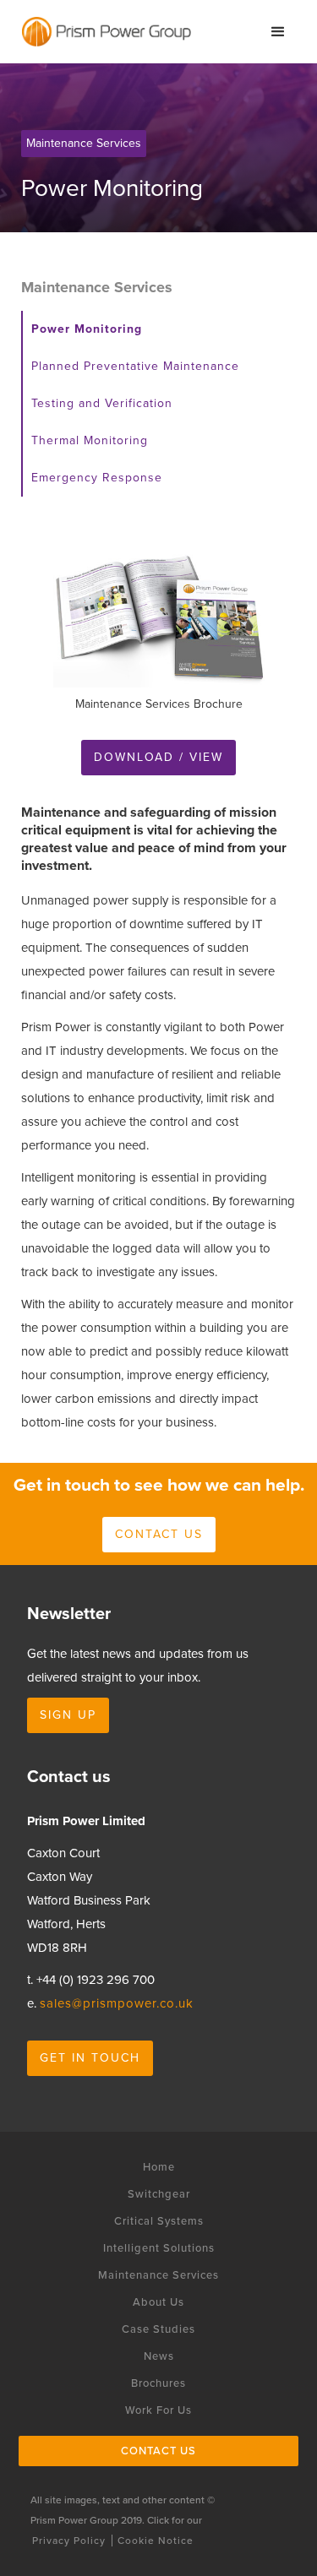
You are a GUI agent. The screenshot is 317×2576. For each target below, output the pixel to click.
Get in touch (90, 2058)
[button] (278, 32)
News (159, 2356)
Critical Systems (159, 2221)
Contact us (159, 1534)
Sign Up (68, 1715)
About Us (158, 2302)
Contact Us (158, 2451)
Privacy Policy (69, 2541)
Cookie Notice (156, 2541)
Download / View (158, 757)
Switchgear (159, 2194)
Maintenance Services (158, 2275)
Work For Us (158, 2410)
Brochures (158, 2383)
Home (159, 2167)
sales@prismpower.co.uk (117, 2003)
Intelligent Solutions (159, 2248)
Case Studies (158, 2329)
